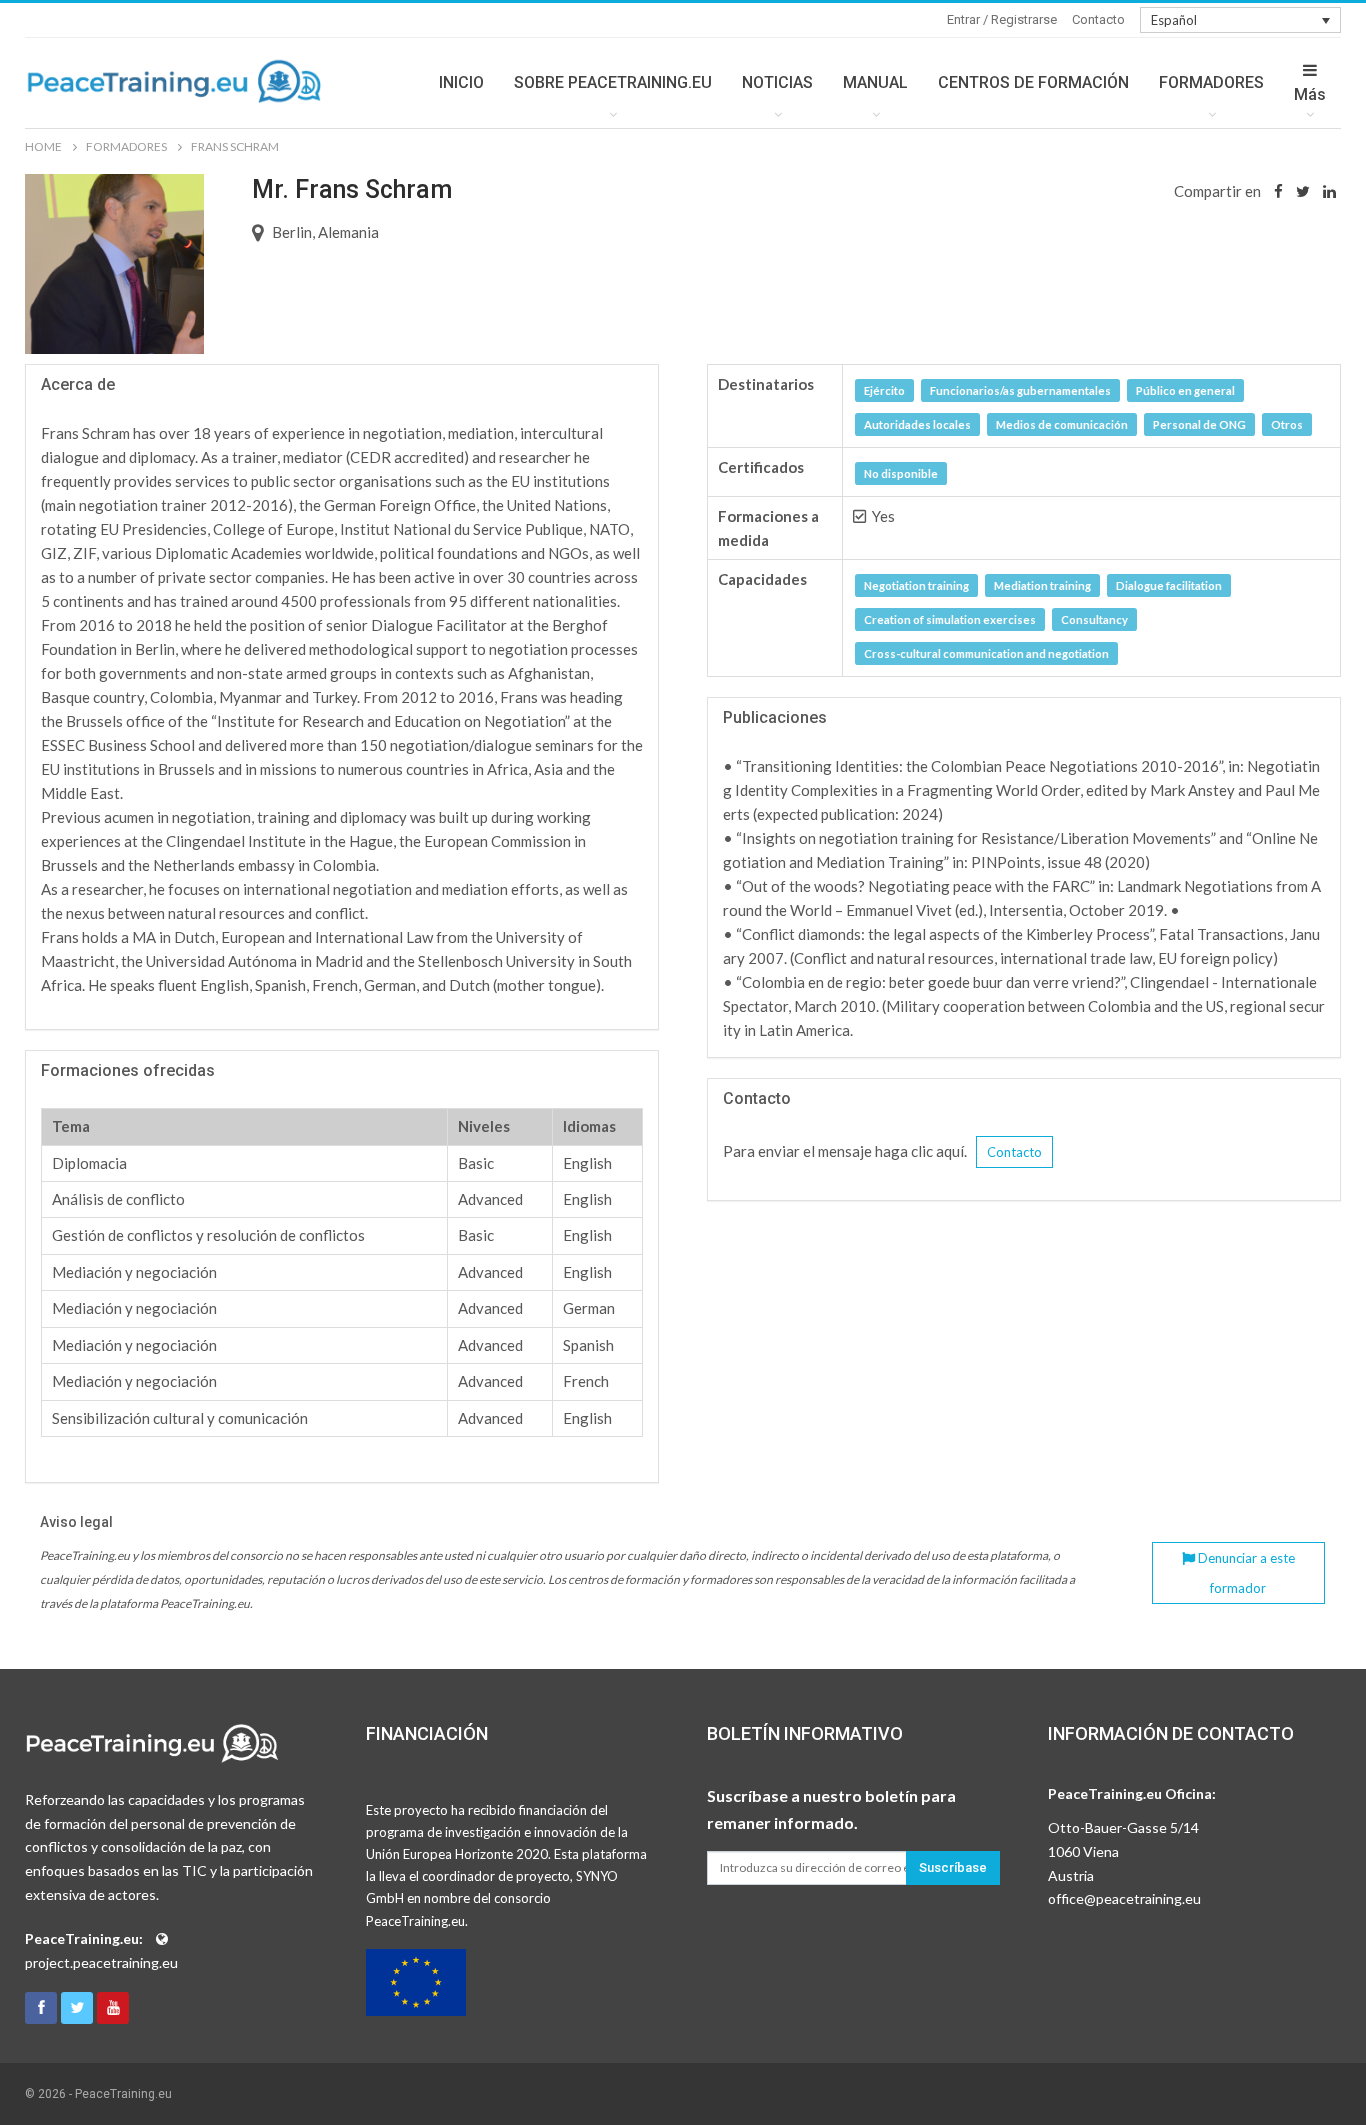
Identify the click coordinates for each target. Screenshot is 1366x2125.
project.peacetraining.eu (101, 1962)
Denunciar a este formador (1245, 1573)
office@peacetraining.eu (1124, 1898)
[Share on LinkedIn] (1329, 191)
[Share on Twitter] (1303, 191)
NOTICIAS (777, 82)
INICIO (461, 82)
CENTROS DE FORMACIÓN (1033, 82)
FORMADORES (1211, 82)
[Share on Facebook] (1278, 191)
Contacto (1098, 19)
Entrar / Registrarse (1002, 19)
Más (1310, 94)
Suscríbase (953, 1867)
